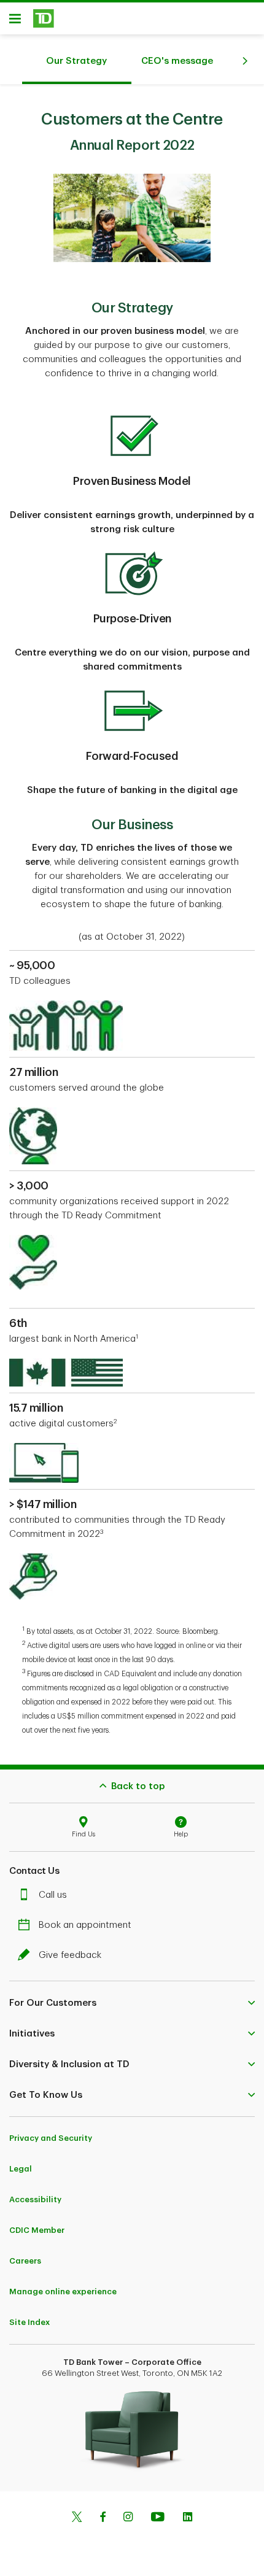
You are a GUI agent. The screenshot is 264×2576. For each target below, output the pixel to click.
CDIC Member (37, 2230)
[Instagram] (128, 2518)
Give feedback (70, 1955)
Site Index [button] (29, 2322)
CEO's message (177, 61)
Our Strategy (76, 61)
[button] (132, 2003)
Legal (21, 2169)
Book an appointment (85, 1925)
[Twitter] (77, 2518)
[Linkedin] (188, 2518)
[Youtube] (158, 2518)
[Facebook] (103, 2518)
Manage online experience (63, 2292)
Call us (53, 1895)
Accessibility (35, 2199)
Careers (25, 2261)
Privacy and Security (51, 2138)
